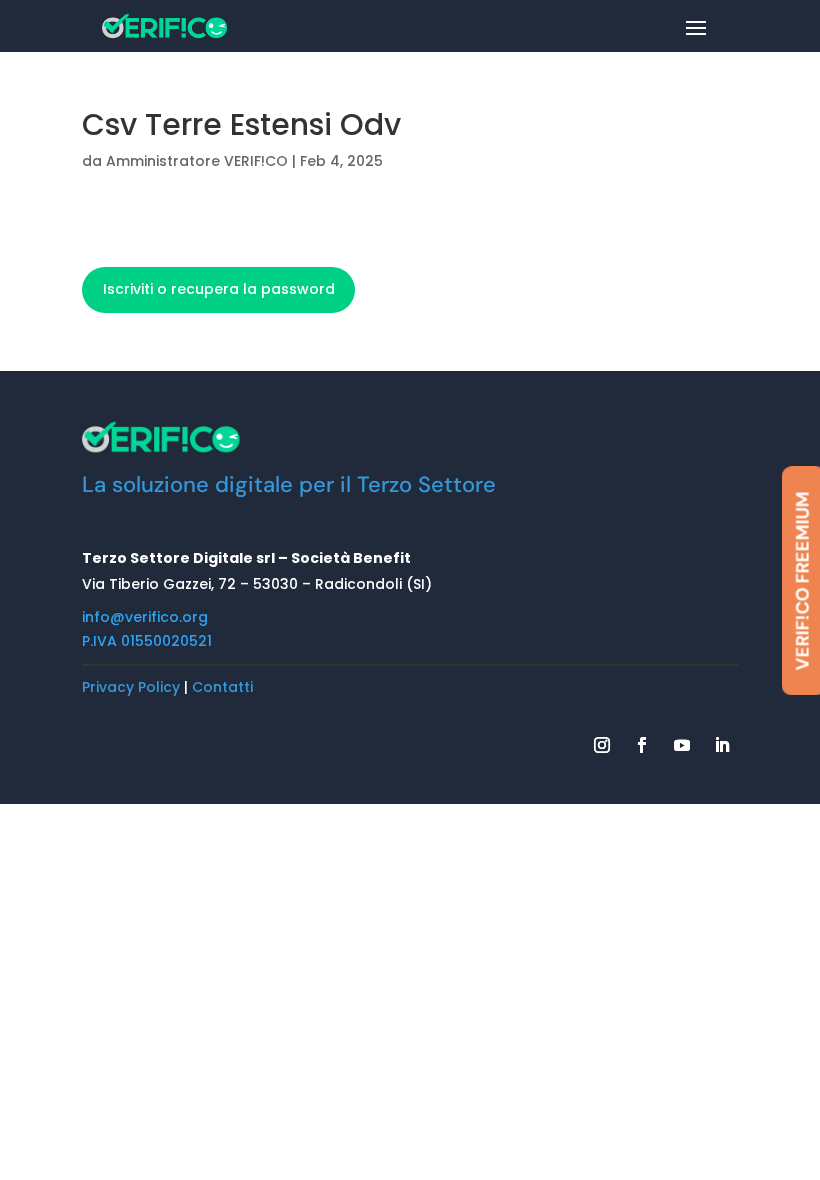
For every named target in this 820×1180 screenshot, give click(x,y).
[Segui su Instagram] (602, 745)
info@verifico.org (145, 617)
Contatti (222, 687)
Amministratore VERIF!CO (197, 161)
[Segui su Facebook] (642, 745)
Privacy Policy (131, 687)
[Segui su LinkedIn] (722, 745)
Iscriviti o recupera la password (219, 289)
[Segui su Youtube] (682, 745)
